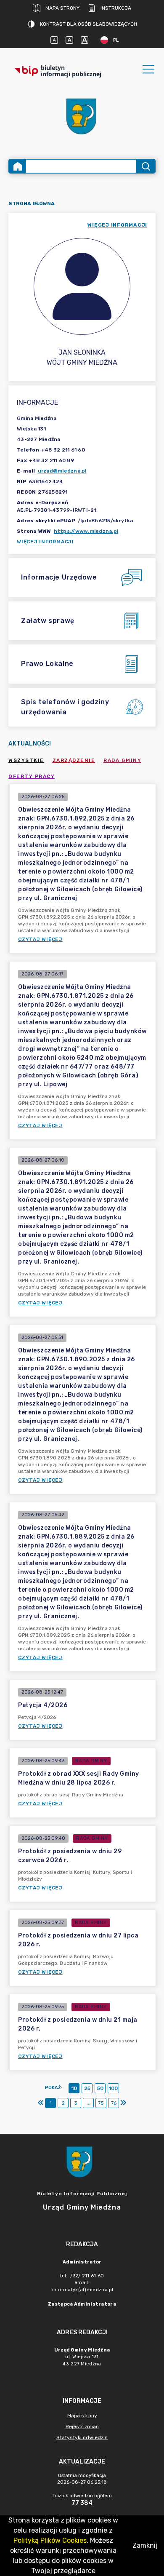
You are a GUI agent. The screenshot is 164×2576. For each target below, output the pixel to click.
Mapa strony (62, 8)
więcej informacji (117, 225)
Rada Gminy (122, 760)
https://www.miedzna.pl (86, 531)
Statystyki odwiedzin (82, 2437)
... (89, 2103)
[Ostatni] (123, 2103)
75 (101, 2103)
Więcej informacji (45, 542)
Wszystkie (26, 760)
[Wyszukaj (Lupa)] (145, 166)
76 (114, 2103)
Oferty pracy (32, 776)
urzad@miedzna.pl (62, 471)
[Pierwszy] (41, 2103)
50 (100, 2088)
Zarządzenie (74, 760)
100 (113, 2088)
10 (74, 2088)
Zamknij (145, 2545)
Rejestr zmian (82, 2426)
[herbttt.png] (82, 116)
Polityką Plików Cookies (50, 2540)
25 (87, 2088)
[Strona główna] (18, 166)
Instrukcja (116, 8)
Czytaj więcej (40, 939)
